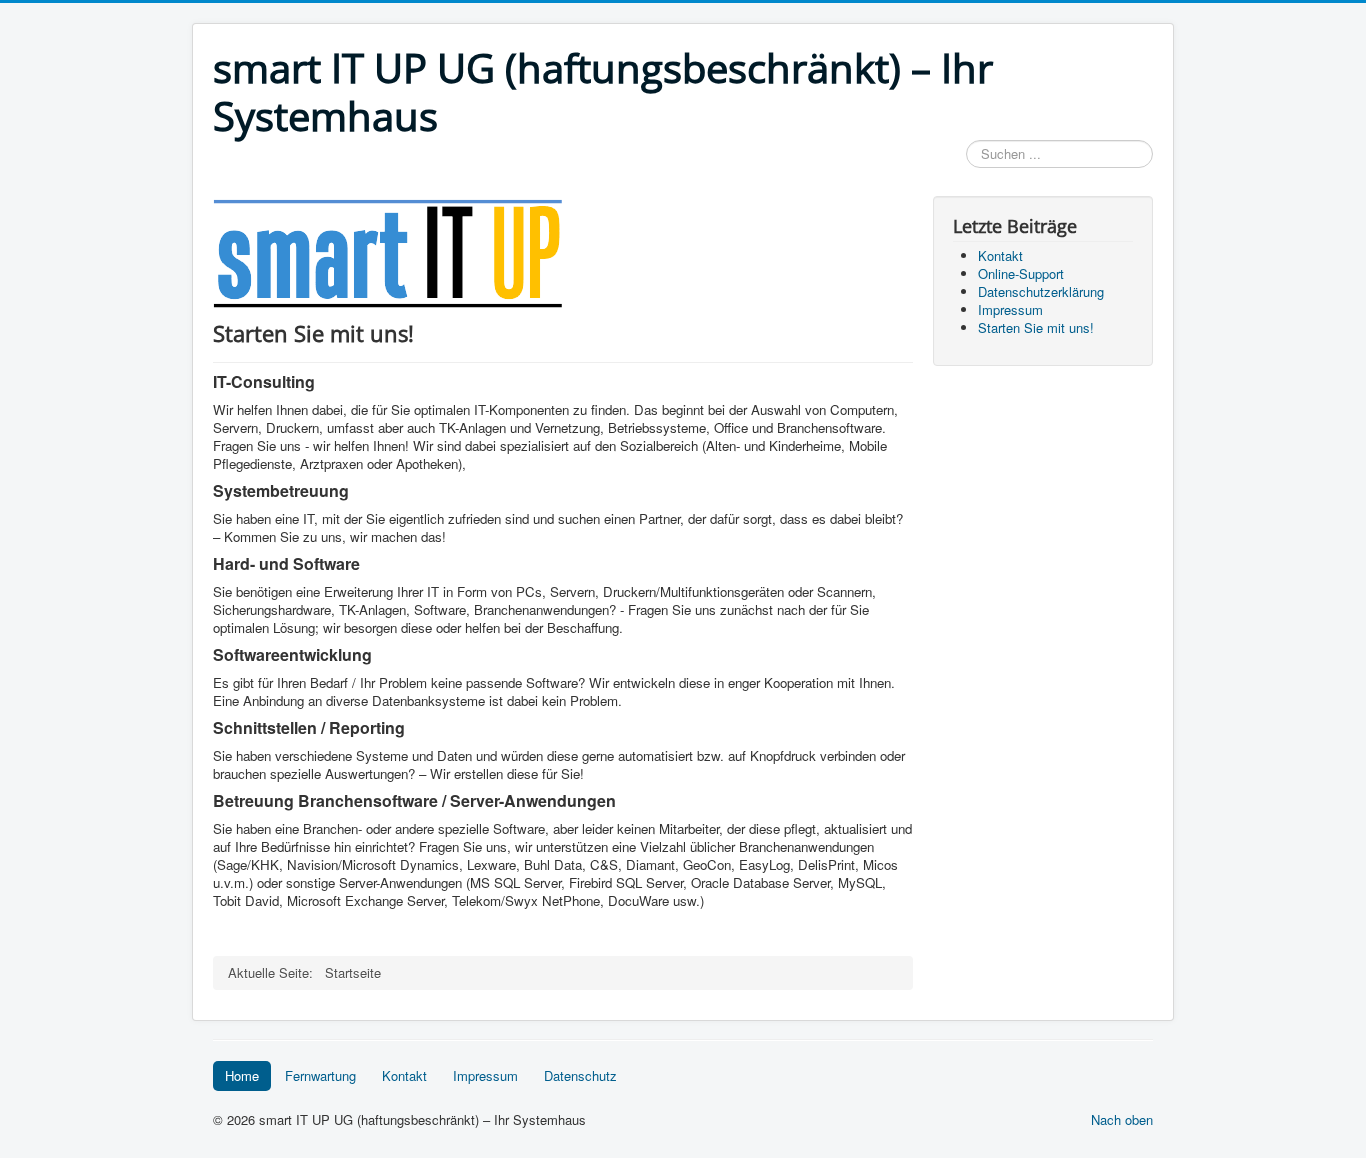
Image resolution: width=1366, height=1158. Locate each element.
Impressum (485, 1075)
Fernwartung (320, 1075)
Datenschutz (580, 1075)
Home (242, 1075)
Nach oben (1122, 1119)
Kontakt (404, 1075)
